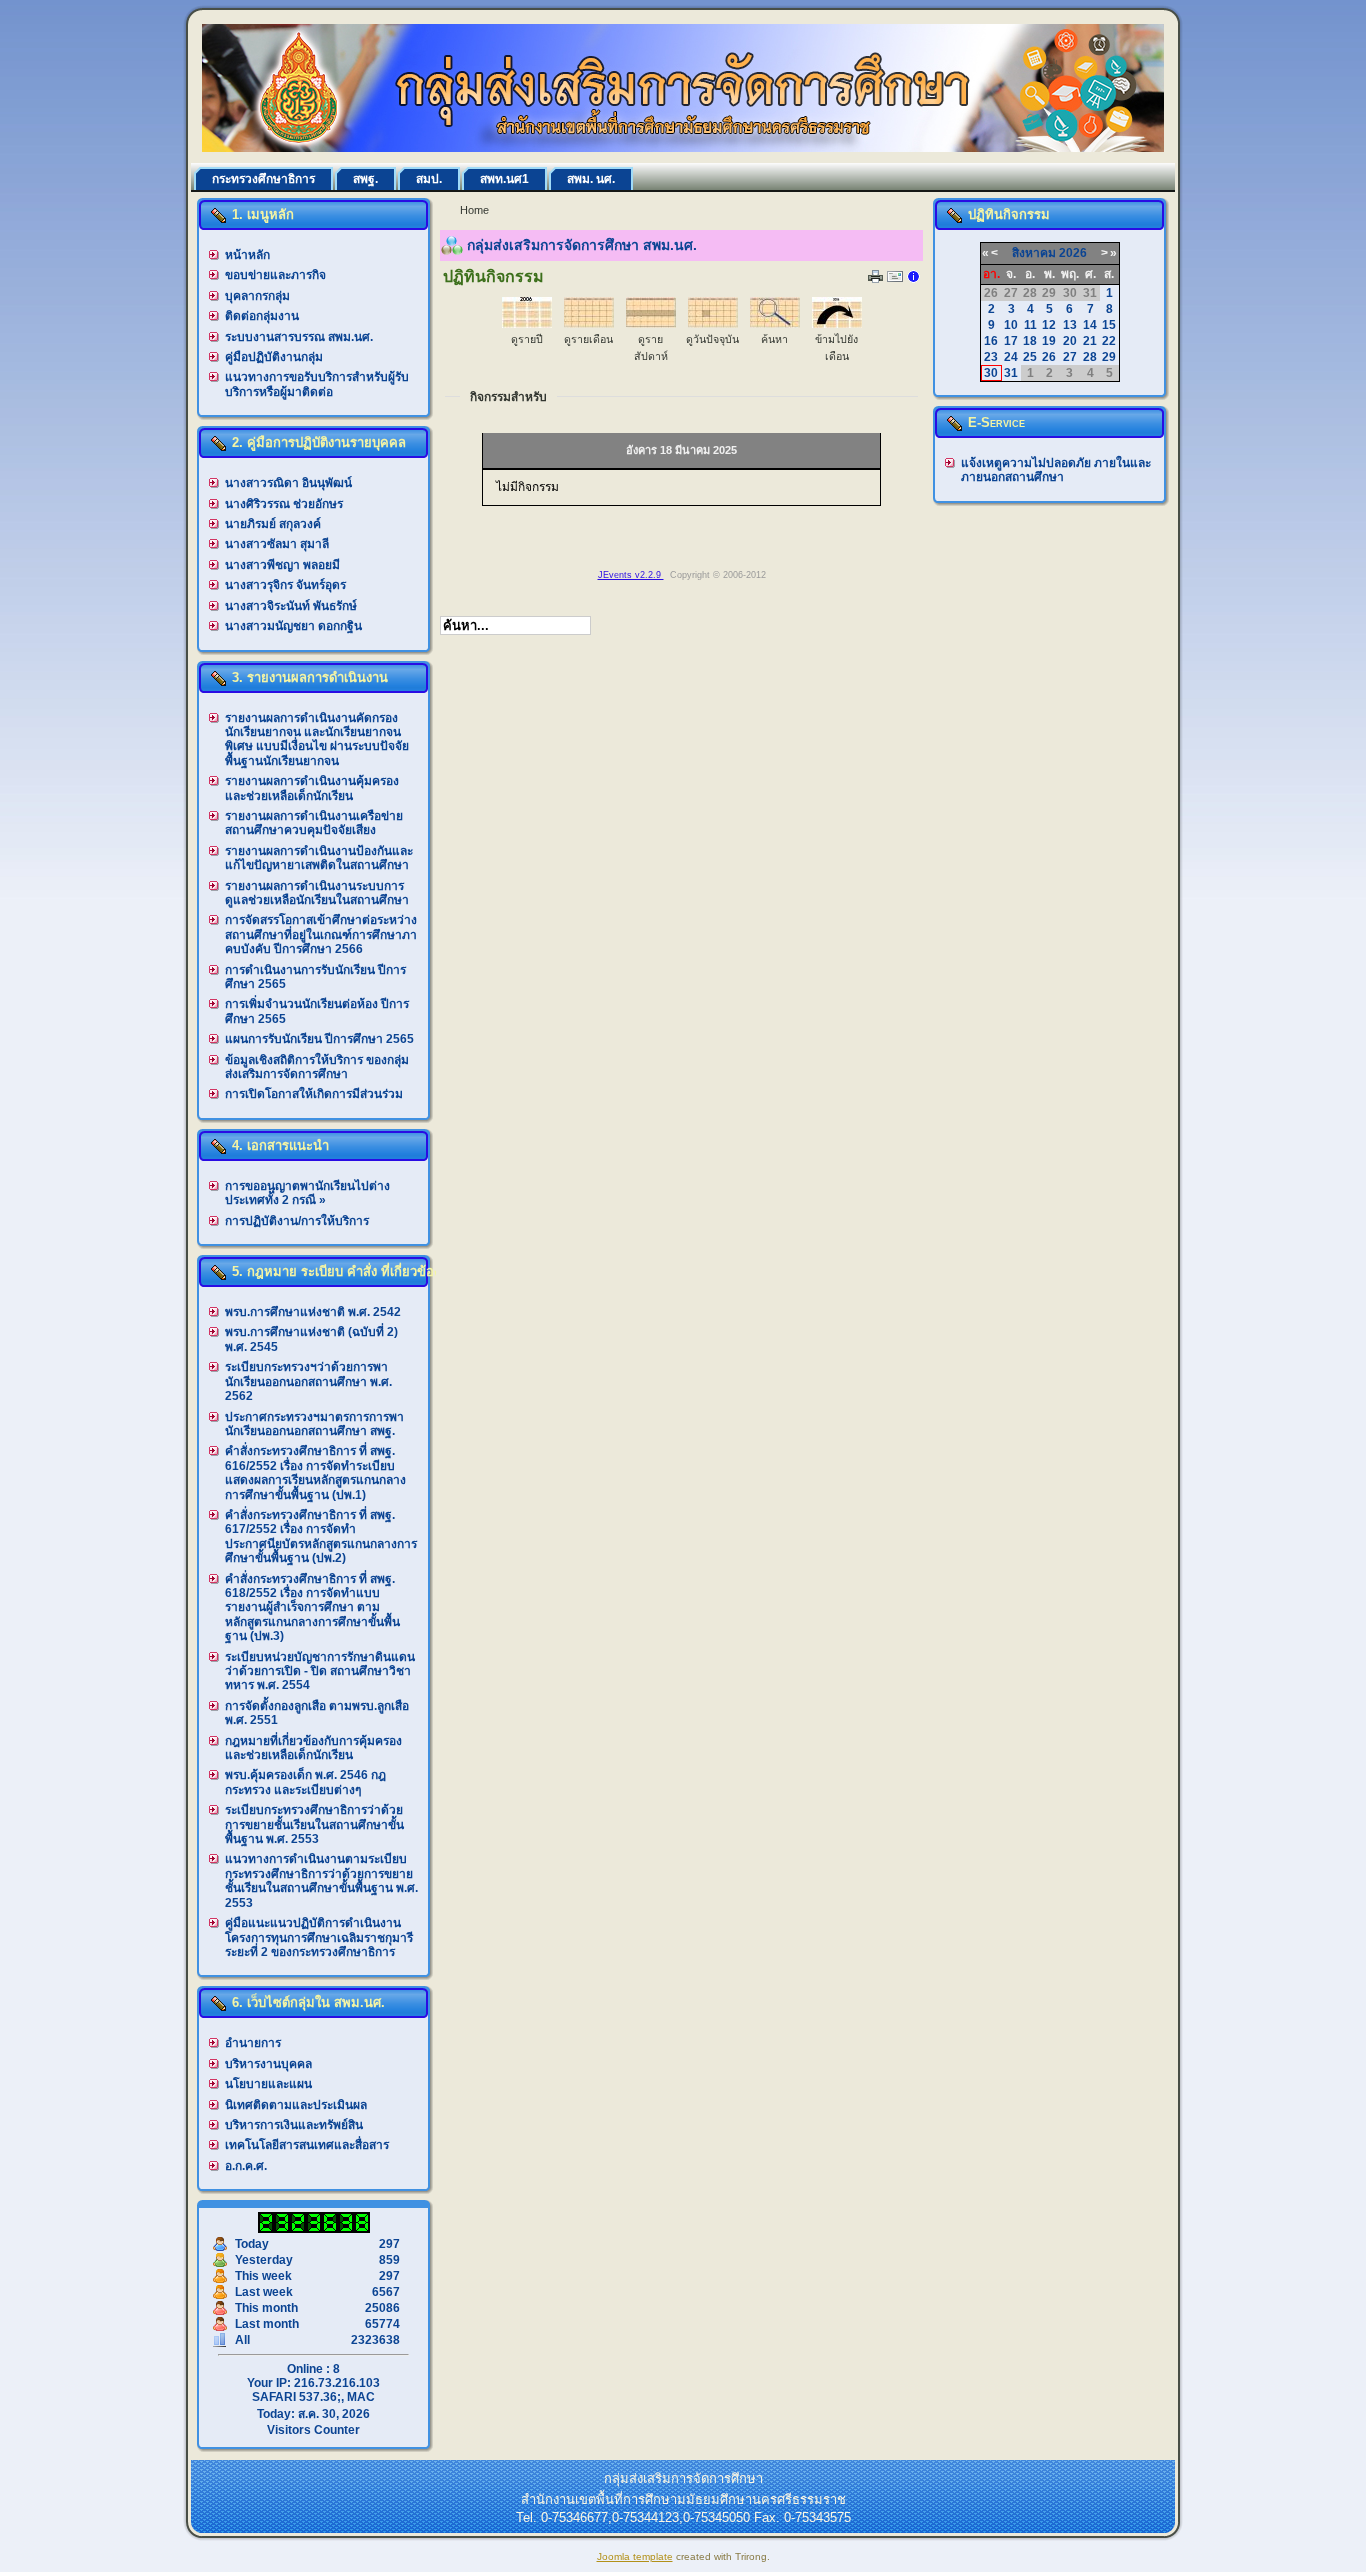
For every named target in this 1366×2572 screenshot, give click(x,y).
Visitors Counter (313, 2430)
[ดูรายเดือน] (589, 324)
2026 (1073, 253)
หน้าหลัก (247, 255)
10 (1011, 325)
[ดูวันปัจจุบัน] (713, 324)
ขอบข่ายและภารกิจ (275, 275)
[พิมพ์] (875, 279)
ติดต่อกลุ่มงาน (262, 316)
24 (1011, 357)
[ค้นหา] (775, 324)
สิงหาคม (1034, 253)
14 (1090, 325)
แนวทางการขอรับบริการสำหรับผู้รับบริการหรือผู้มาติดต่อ (317, 384)
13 (1070, 325)
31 (1011, 373)
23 (991, 357)
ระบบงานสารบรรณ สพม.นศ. (299, 337)
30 (991, 373)
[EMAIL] (895, 281)
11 (1030, 325)
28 (1090, 357)
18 (1030, 341)
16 (991, 341)
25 (1030, 357)
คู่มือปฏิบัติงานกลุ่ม (274, 357)
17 (1011, 341)
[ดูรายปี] (527, 324)
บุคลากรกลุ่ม (257, 296)
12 (1049, 325)
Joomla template (635, 2556)
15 (1109, 325)
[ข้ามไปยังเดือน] (837, 324)
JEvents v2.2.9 (631, 575)
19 (1049, 341)
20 (1070, 341)
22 (1109, 341)
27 (1070, 357)
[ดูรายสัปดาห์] (651, 324)
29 (1109, 357)
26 (1049, 357)
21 (1090, 341)
